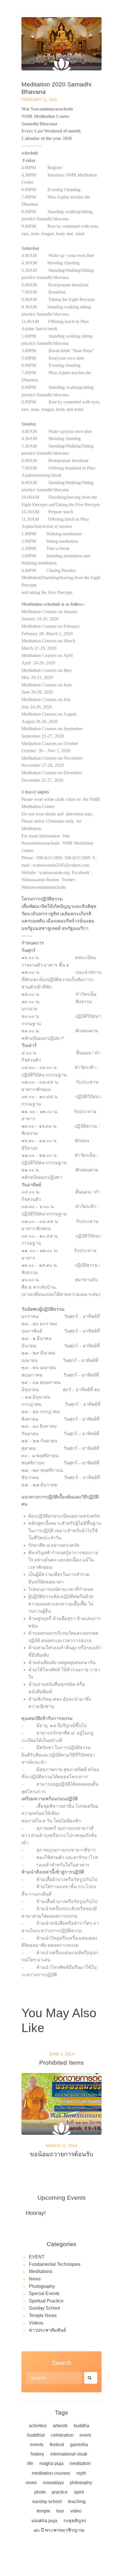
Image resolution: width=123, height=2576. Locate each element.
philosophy (81, 2483)
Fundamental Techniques (55, 2264)
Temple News (43, 2315)
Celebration (62, 2435)
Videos (36, 2323)
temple (43, 2511)
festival (57, 2445)
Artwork (60, 2426)
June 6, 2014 (61, 2054)
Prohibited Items (61, 2063)
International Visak (69, 2454)
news (31, 2483)
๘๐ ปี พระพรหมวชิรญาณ (59, 2530)
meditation (80, 2463)
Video (76, 2511)
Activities (38, 2426)
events (37, 2445)
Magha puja (51, 2463)
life (30, 2463)
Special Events (44, 2293)
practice (60, 2492)
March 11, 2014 (61, 2146)
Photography (42, 2286)
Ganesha (79, 2445)
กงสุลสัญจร (75, 2521)
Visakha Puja (44, 2521)
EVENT (37, 2257)
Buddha (82, 2426)
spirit (79, 2492)
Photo (40, 2492)
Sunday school (47, 2501)
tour (60, 2511)
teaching (77, 2501)
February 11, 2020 (39, 100)
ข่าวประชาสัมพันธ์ (47, 2330)
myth (81, 2473)
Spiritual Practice (46, 2301)
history (37, 2454)
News (35, 2279)
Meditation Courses (51, 2473)
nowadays (53, 2483)
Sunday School (44, 2308)
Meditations (41, 2271)
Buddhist (36, 2435)
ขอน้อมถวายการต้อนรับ (61, 2154)
